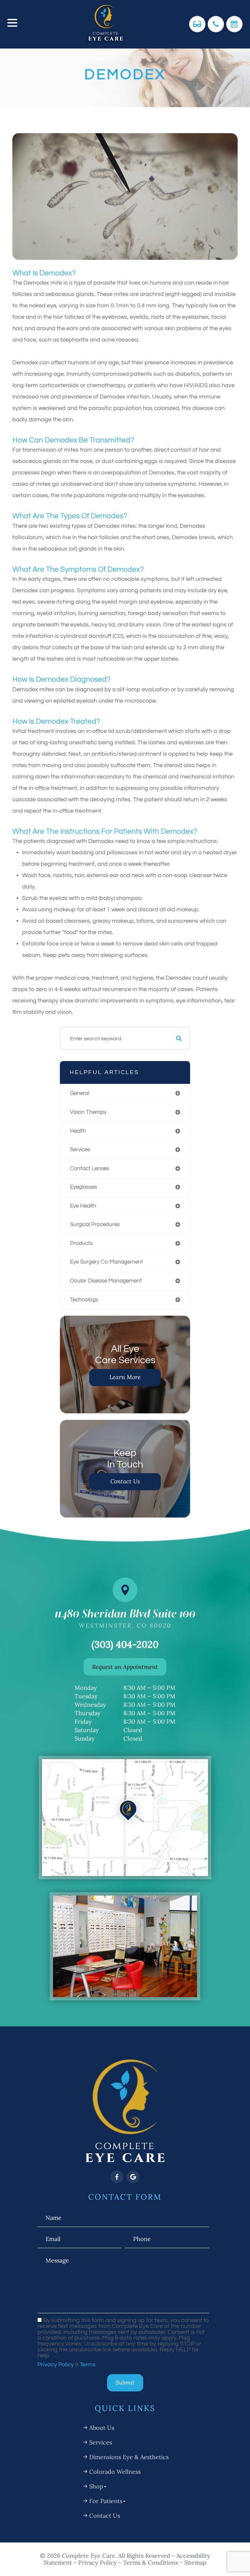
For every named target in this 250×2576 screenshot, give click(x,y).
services (80, 1149)
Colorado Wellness (115, 2472)
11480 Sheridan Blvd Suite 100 (125, 1618)
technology (84, 1300)
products (81, 1243)
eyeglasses (83, 1187)
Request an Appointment (125, 1667)
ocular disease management (106, 1281)
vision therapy (88, 1112)
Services (101, 2442)
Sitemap (195, 2562)
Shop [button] (96, 2486)
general (80, 1093)
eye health (83, 1206)
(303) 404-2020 (125, 1644)
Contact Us (125, 1481)
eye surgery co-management (107, 1262)
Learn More (125, 1377)
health (78, 1131)
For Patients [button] (106, 2501)
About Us (102, 2428)
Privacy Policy (56, 2365)
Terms (88, 2365)
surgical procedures (95, 1224)
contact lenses (90, 1168)
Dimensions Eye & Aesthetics (129, 2457)
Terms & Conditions (151, 2562)
